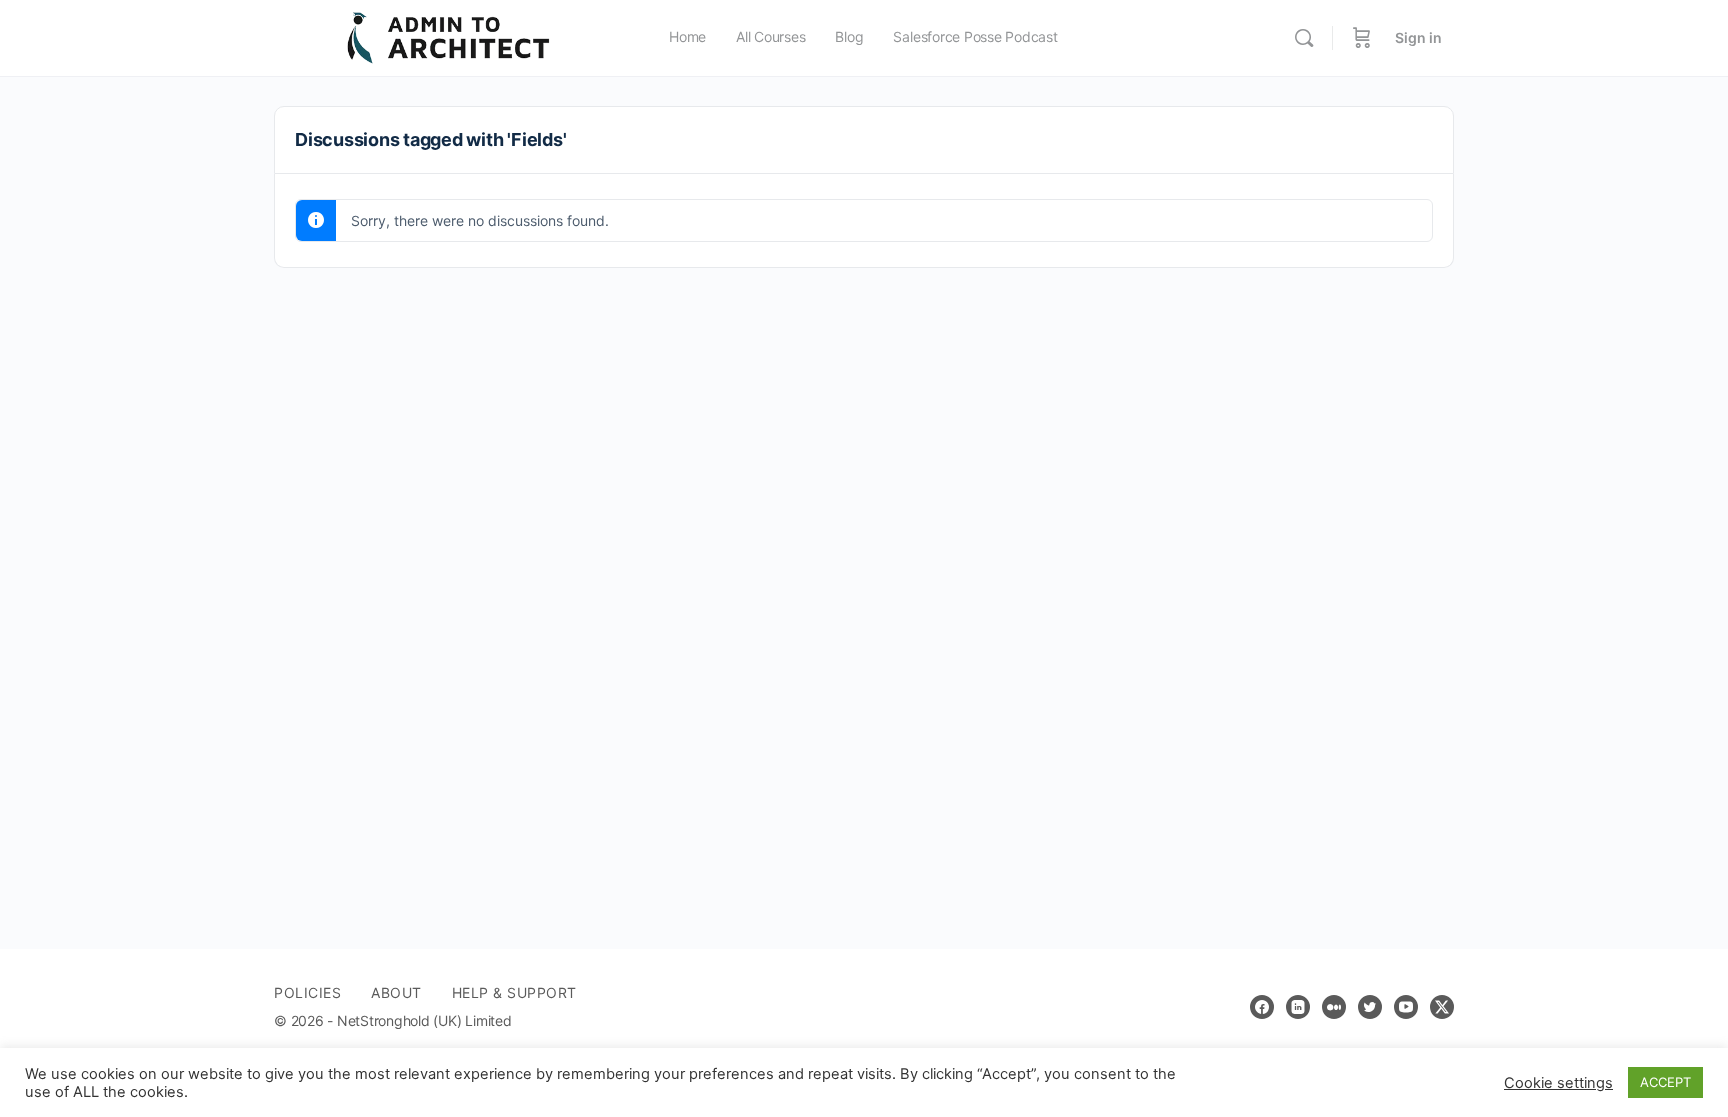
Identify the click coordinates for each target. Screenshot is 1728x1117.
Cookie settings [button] (1558, 1083)
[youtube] (1406, 1007)
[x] (1442, 1007)
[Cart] (1362, 38)
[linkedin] (1298, 1007)
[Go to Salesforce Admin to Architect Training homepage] (449, 36)
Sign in (1418, 37)
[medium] (1334, 1007)
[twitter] (1370, 1007)
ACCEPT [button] (1665, 1082)
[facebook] (1262, 1007)
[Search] (1304, 38)
